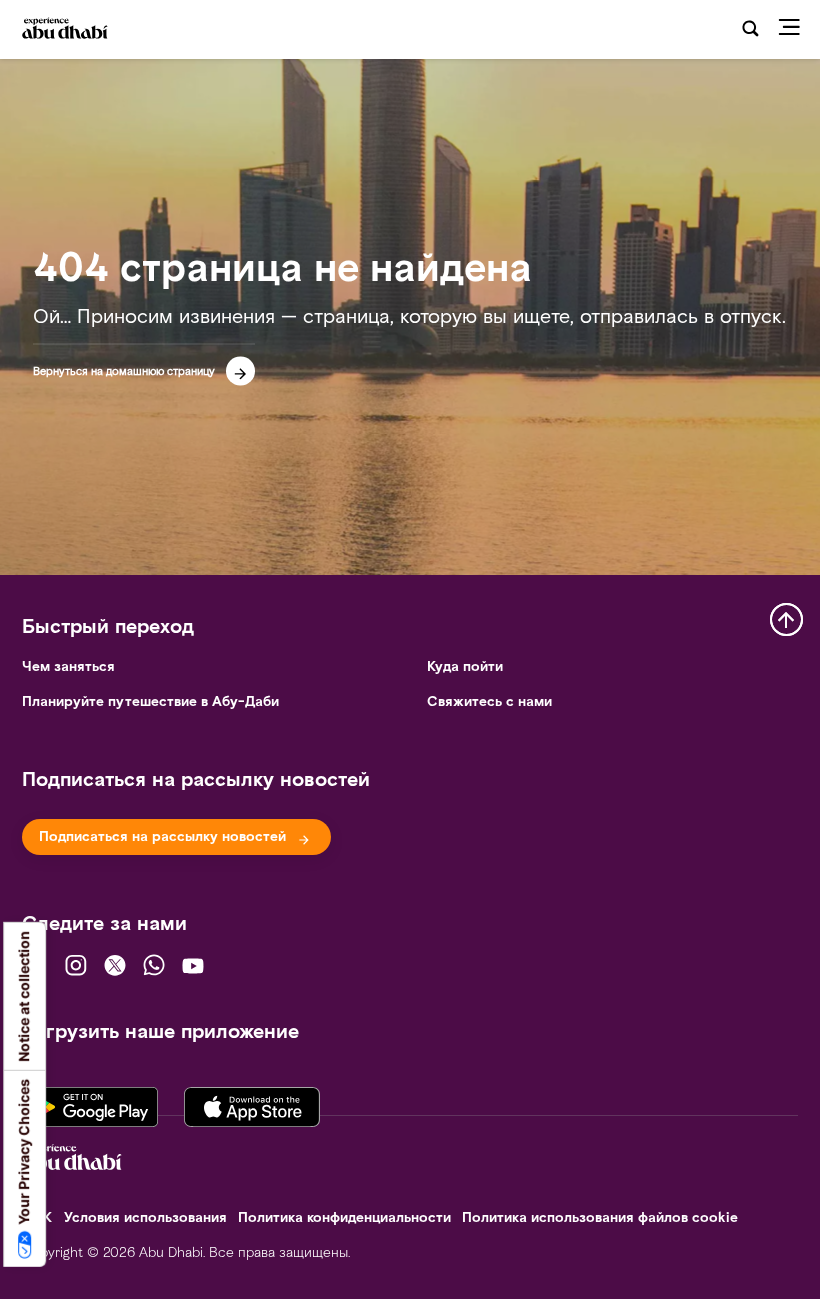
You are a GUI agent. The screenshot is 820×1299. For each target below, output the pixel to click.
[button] (144, 365)
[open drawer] (795, 29)
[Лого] (78, 30)
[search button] (750, 29)
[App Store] (252, 1101)
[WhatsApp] (154, 965)
